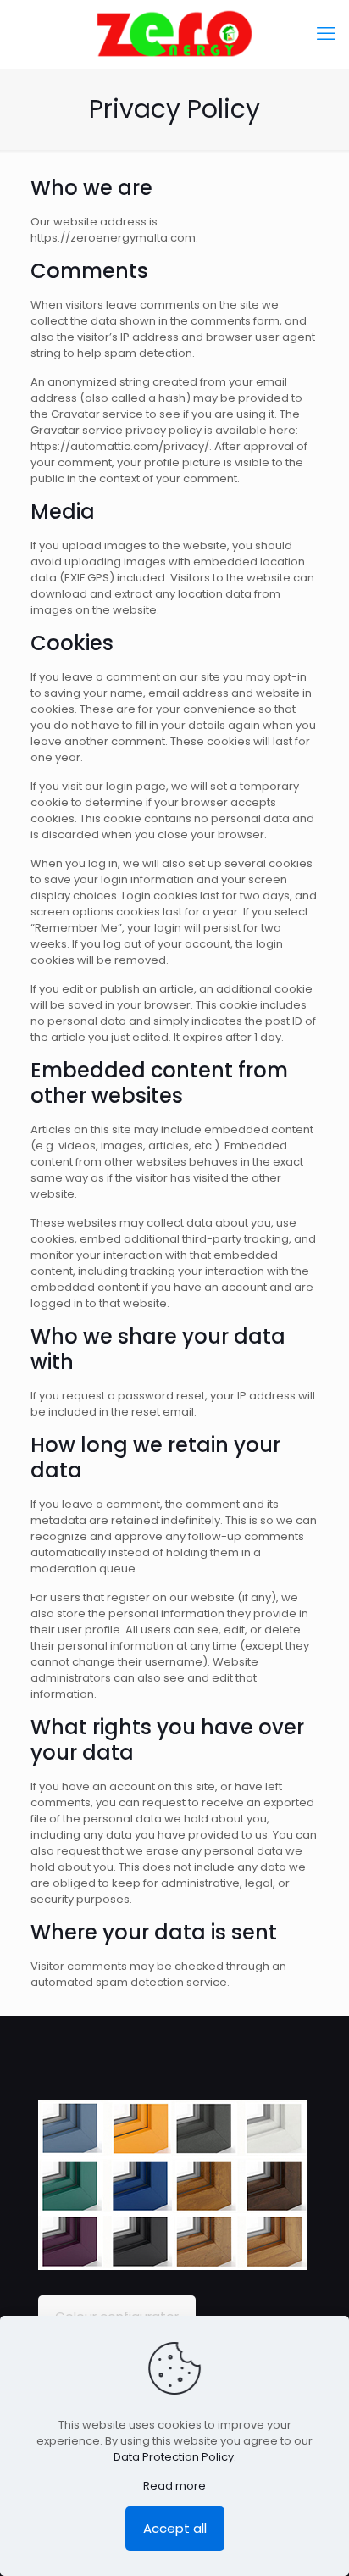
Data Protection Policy (174, 2457)
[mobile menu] (326, 34)
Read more (174, 2486)
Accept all (175, 2528)
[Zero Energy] (174, 34)
